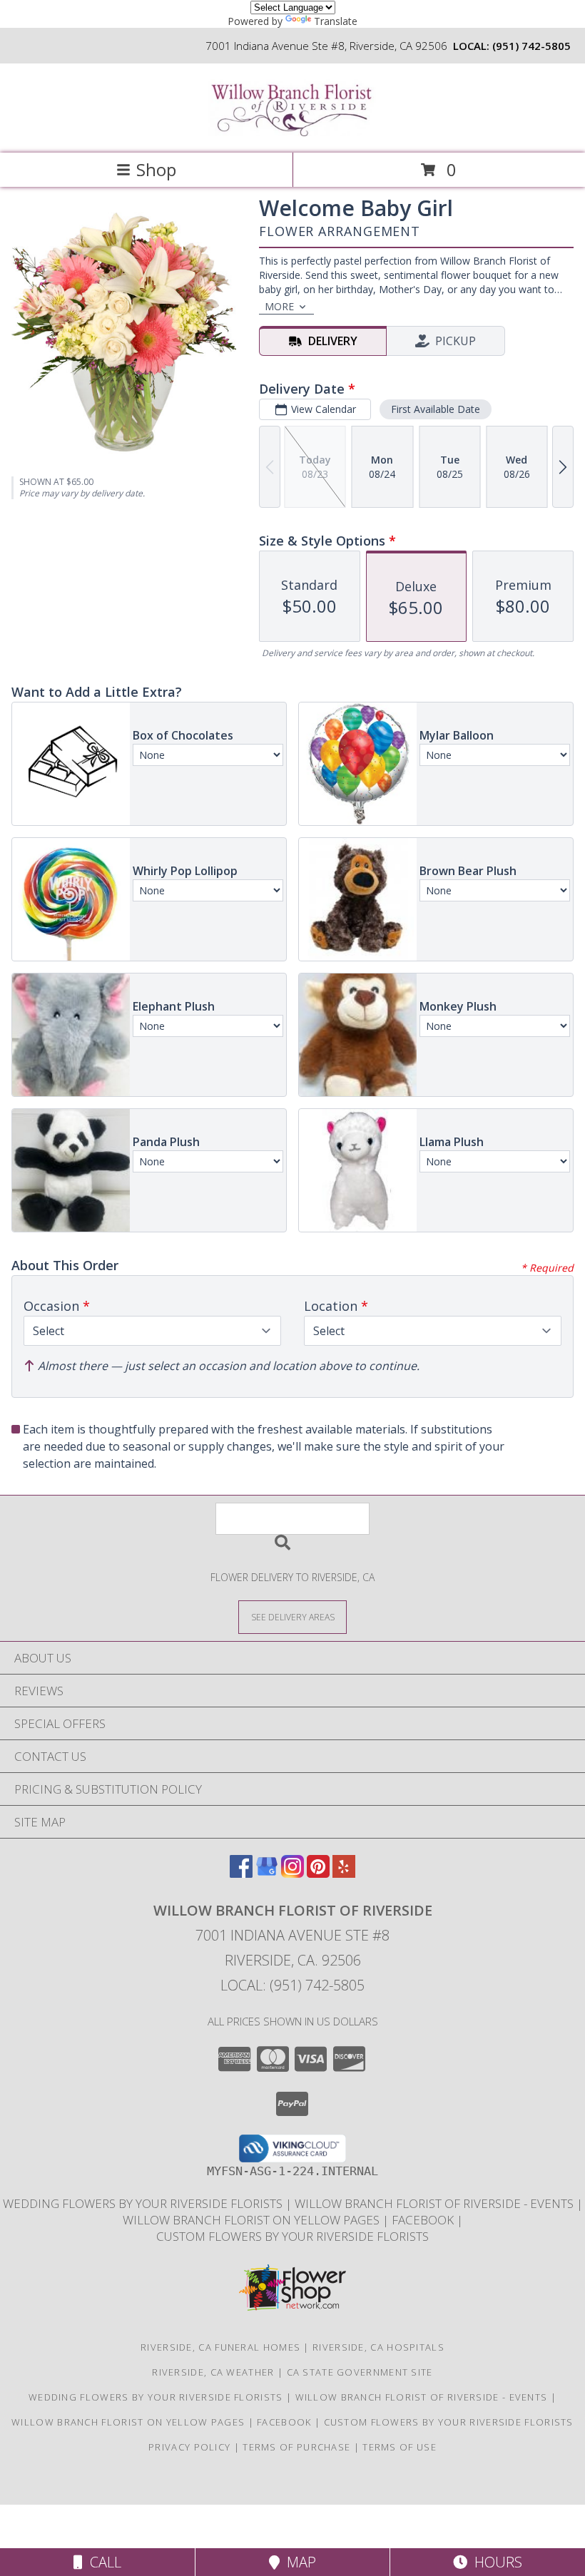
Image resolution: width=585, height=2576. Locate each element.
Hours (495, 2562)
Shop (156, 169)
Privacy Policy (189, 2447)
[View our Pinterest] (318, 1873)
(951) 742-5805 (531, 46)
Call (102, 2562)
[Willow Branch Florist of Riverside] (292, 132)
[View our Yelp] (344, 1873)
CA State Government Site (360, 2372)
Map (298, 2562)
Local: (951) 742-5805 (292, 1985)
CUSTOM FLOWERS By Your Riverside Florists (292, 2236)
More (279, 306)
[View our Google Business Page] (267, 1873)
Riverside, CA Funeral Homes (220, 2347)
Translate (336, 21)
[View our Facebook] (241, 1873)
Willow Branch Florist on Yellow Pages (253, 2220)
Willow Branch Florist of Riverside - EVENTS (436, 2203)
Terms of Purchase (296, 2447)
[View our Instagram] (292, 1873)
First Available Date (436, 409)
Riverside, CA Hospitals (378, 2347)
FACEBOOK (424, 2220)
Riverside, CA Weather (213, 2372)
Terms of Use (400, 2447)
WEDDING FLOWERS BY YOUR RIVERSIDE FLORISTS (144, 2203)
